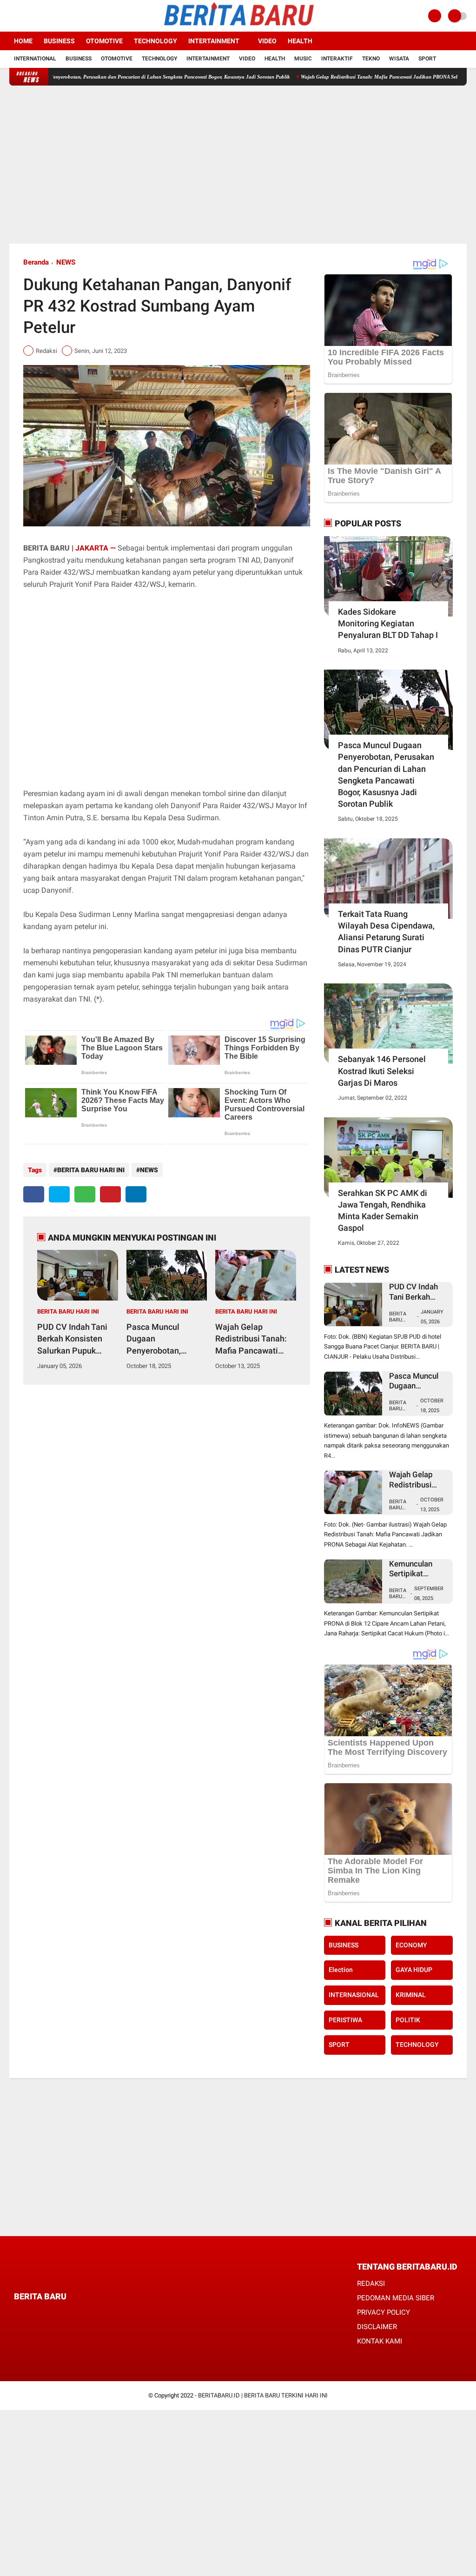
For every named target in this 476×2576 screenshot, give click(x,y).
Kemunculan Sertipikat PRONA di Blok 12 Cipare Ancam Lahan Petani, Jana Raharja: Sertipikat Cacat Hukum (417, 1569)
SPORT (339, 2045)
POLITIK (408, 2020)
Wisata (399, 59)
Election (341, 1970)
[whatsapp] (85, 1194)
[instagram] (37, 16)
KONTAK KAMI (380, 2341)
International (35, 59)
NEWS (66, 262)
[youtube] (50, 16)
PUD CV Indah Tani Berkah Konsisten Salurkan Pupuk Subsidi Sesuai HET (74, 1339)
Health (300, 41)
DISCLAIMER (377, 2327)
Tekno (371, 59)
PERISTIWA (345, 2020)
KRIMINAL (411, 1995)
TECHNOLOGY (417, 2045)
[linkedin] (136, 1194)
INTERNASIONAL (354, 1995)
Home (23, 41)
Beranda (36, 262)
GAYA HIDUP (414, 1970)
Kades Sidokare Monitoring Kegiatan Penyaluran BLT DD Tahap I (388, 623)
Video (267, 41)
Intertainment (214, 41)
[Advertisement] (238, 165)
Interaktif (337, 59)
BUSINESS (344, 1945)
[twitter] (25, 16)
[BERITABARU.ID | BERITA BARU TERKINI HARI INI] (238, 27)
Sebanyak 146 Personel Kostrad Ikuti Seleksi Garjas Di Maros (382, 1071)
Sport (427, 59)
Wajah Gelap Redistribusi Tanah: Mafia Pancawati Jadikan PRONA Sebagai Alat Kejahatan (348, 77)
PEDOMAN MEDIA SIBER (396, 2298)
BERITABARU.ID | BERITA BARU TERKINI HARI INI (263, 2395)
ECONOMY (411, 1945)
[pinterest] (110, 1194)
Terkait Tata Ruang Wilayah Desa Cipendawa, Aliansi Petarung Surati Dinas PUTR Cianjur (386, 932)
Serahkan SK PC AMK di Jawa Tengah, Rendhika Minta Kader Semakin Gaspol (383, 1211)
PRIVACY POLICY (383, 2312)
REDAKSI (371, 2284)
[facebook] (12, 16)
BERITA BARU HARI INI (91, 1170)
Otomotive (104, 41)
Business (59, 41)
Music (303, 59)
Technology (155, 41)
